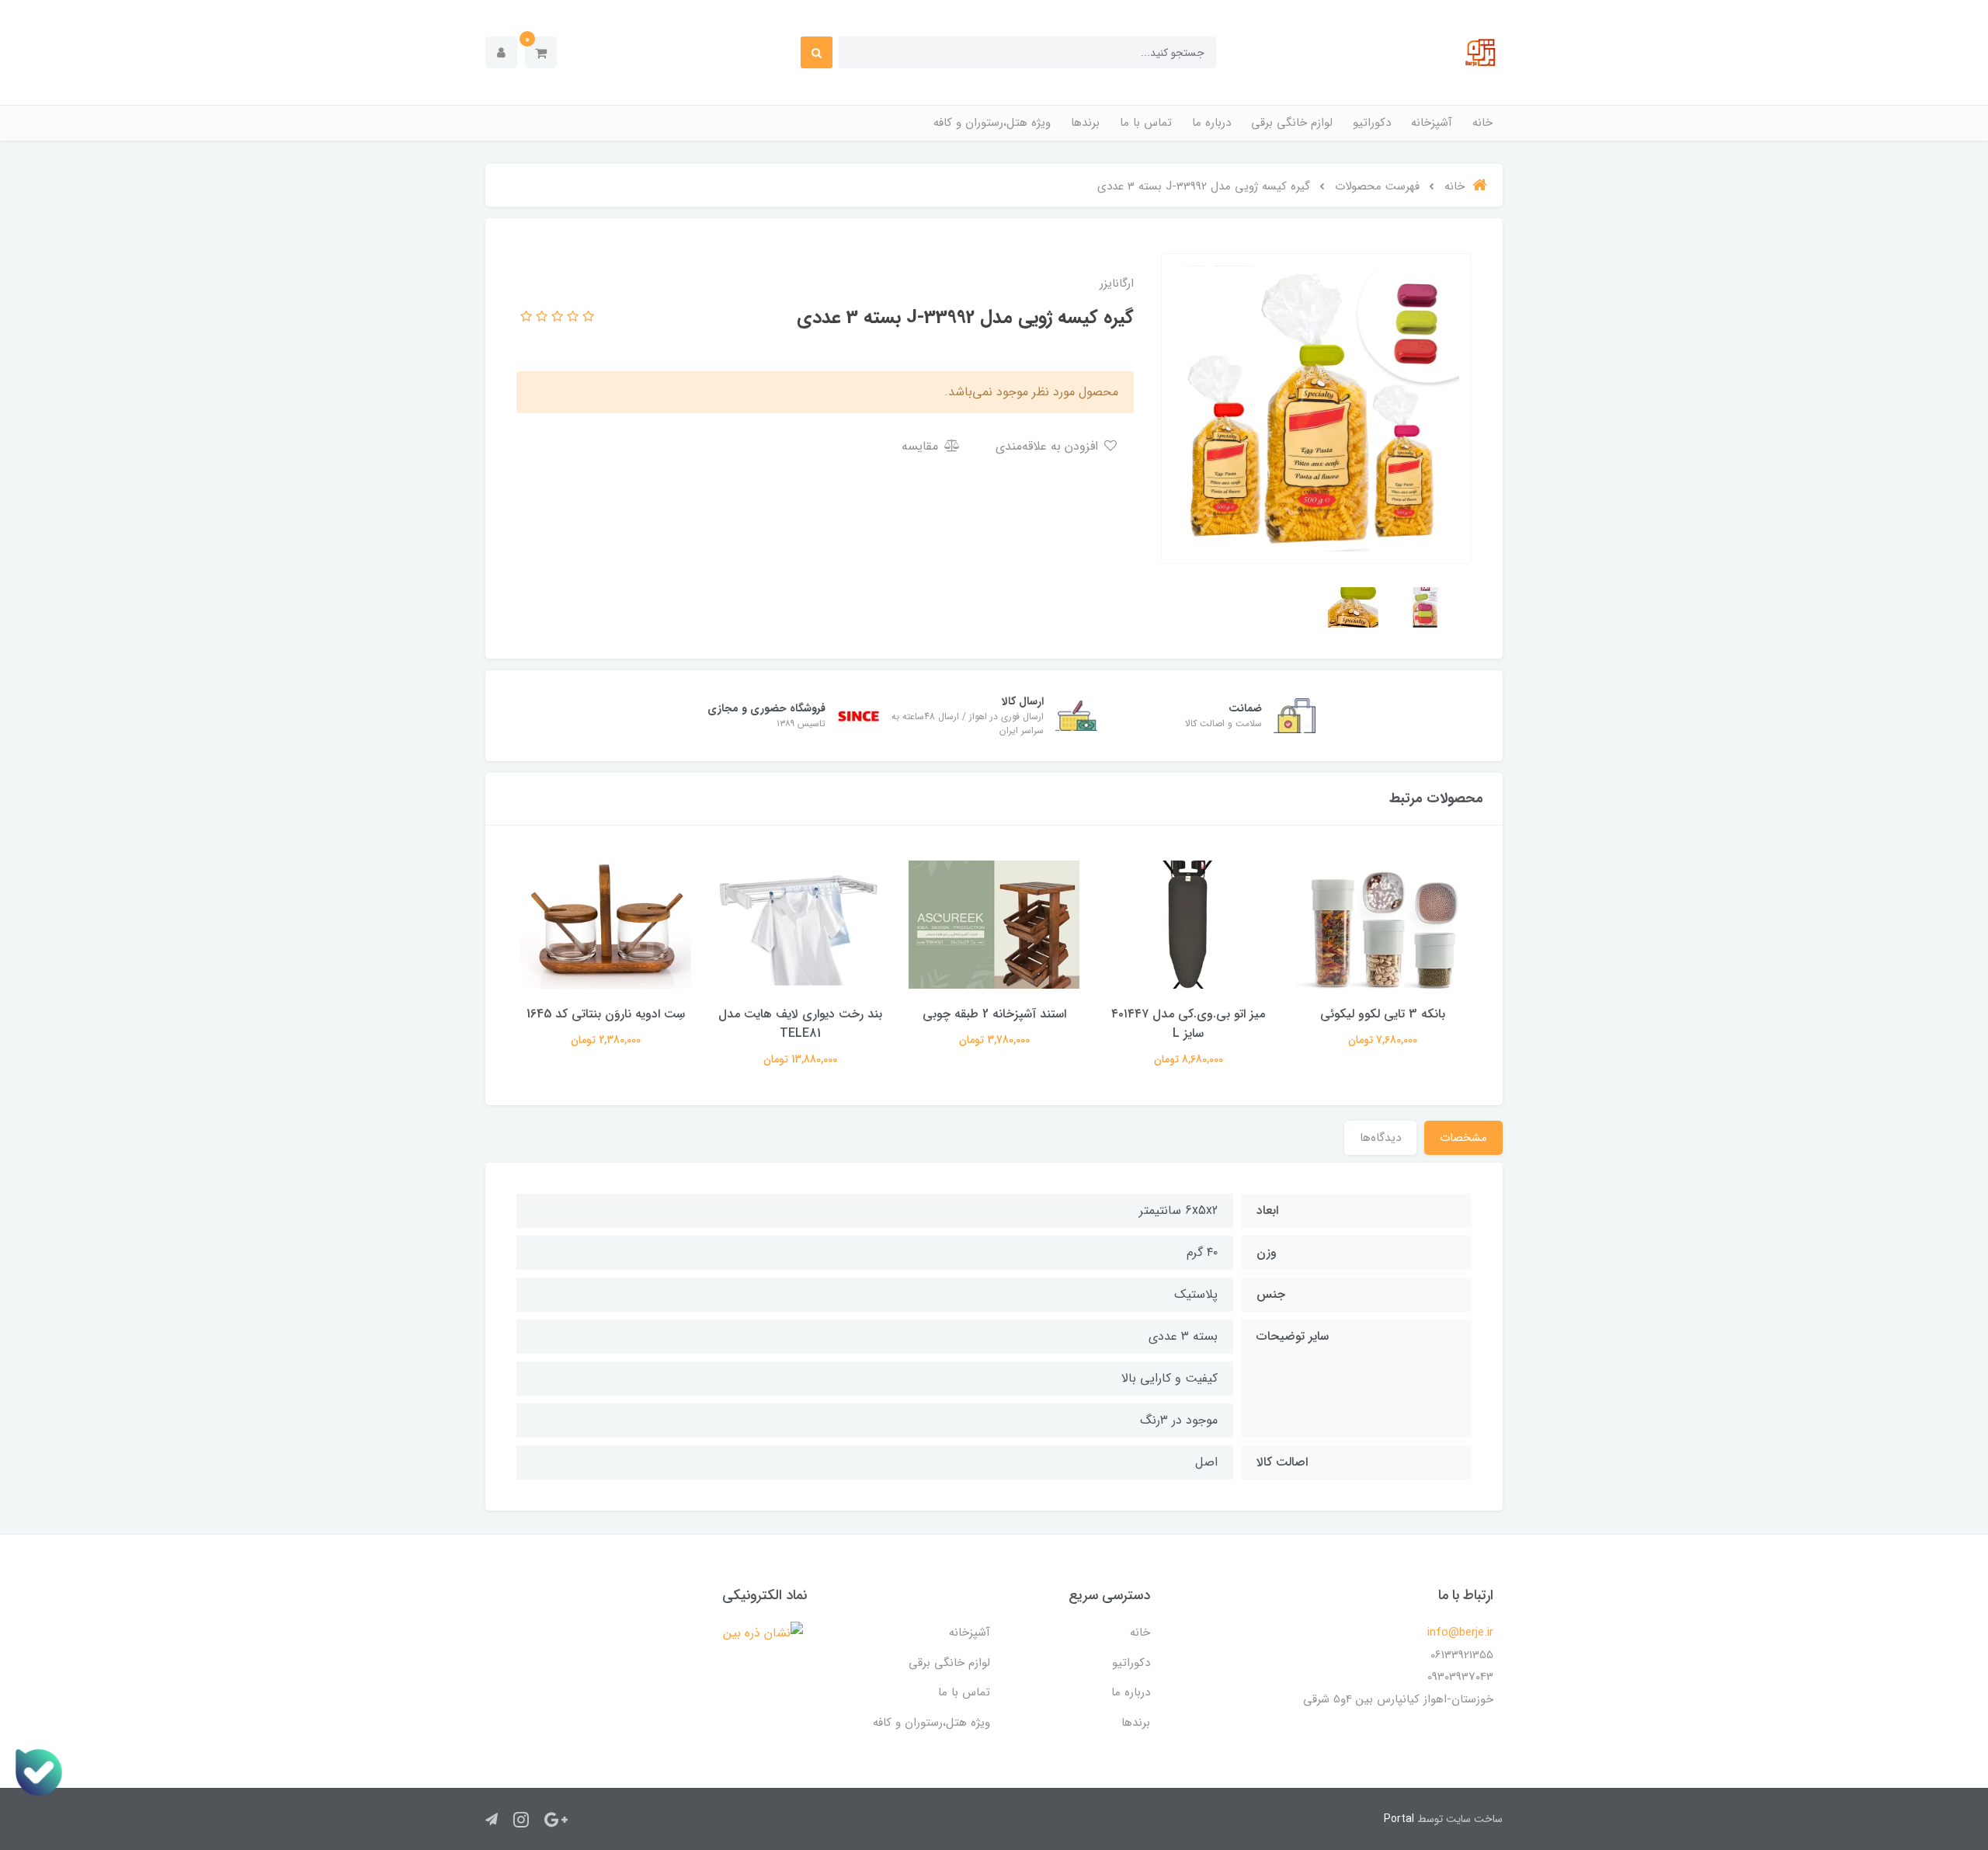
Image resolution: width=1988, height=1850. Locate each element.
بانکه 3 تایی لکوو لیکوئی (1383, 1014)
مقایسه (922, 446)
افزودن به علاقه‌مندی (1049, 446)
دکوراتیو (1372, 123)
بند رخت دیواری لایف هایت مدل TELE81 (800, 1024)
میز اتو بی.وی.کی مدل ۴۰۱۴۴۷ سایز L (1188, 1024)
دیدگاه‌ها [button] (1380, 1138)
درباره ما (1211, 123)
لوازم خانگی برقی (1292, 123)
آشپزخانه (1432, 123)
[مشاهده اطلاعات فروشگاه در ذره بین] (763, 1633)
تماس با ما (1146, 123)
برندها (1085, 123)
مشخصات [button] (1463, 1138)
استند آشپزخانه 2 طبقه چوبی (994, 1014)
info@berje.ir (1460, 1633)
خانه (1482, 123)
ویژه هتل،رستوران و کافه (992, 123)
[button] (541, 52)
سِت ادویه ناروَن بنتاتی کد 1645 (606, 1014)
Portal (1399, 1819)
